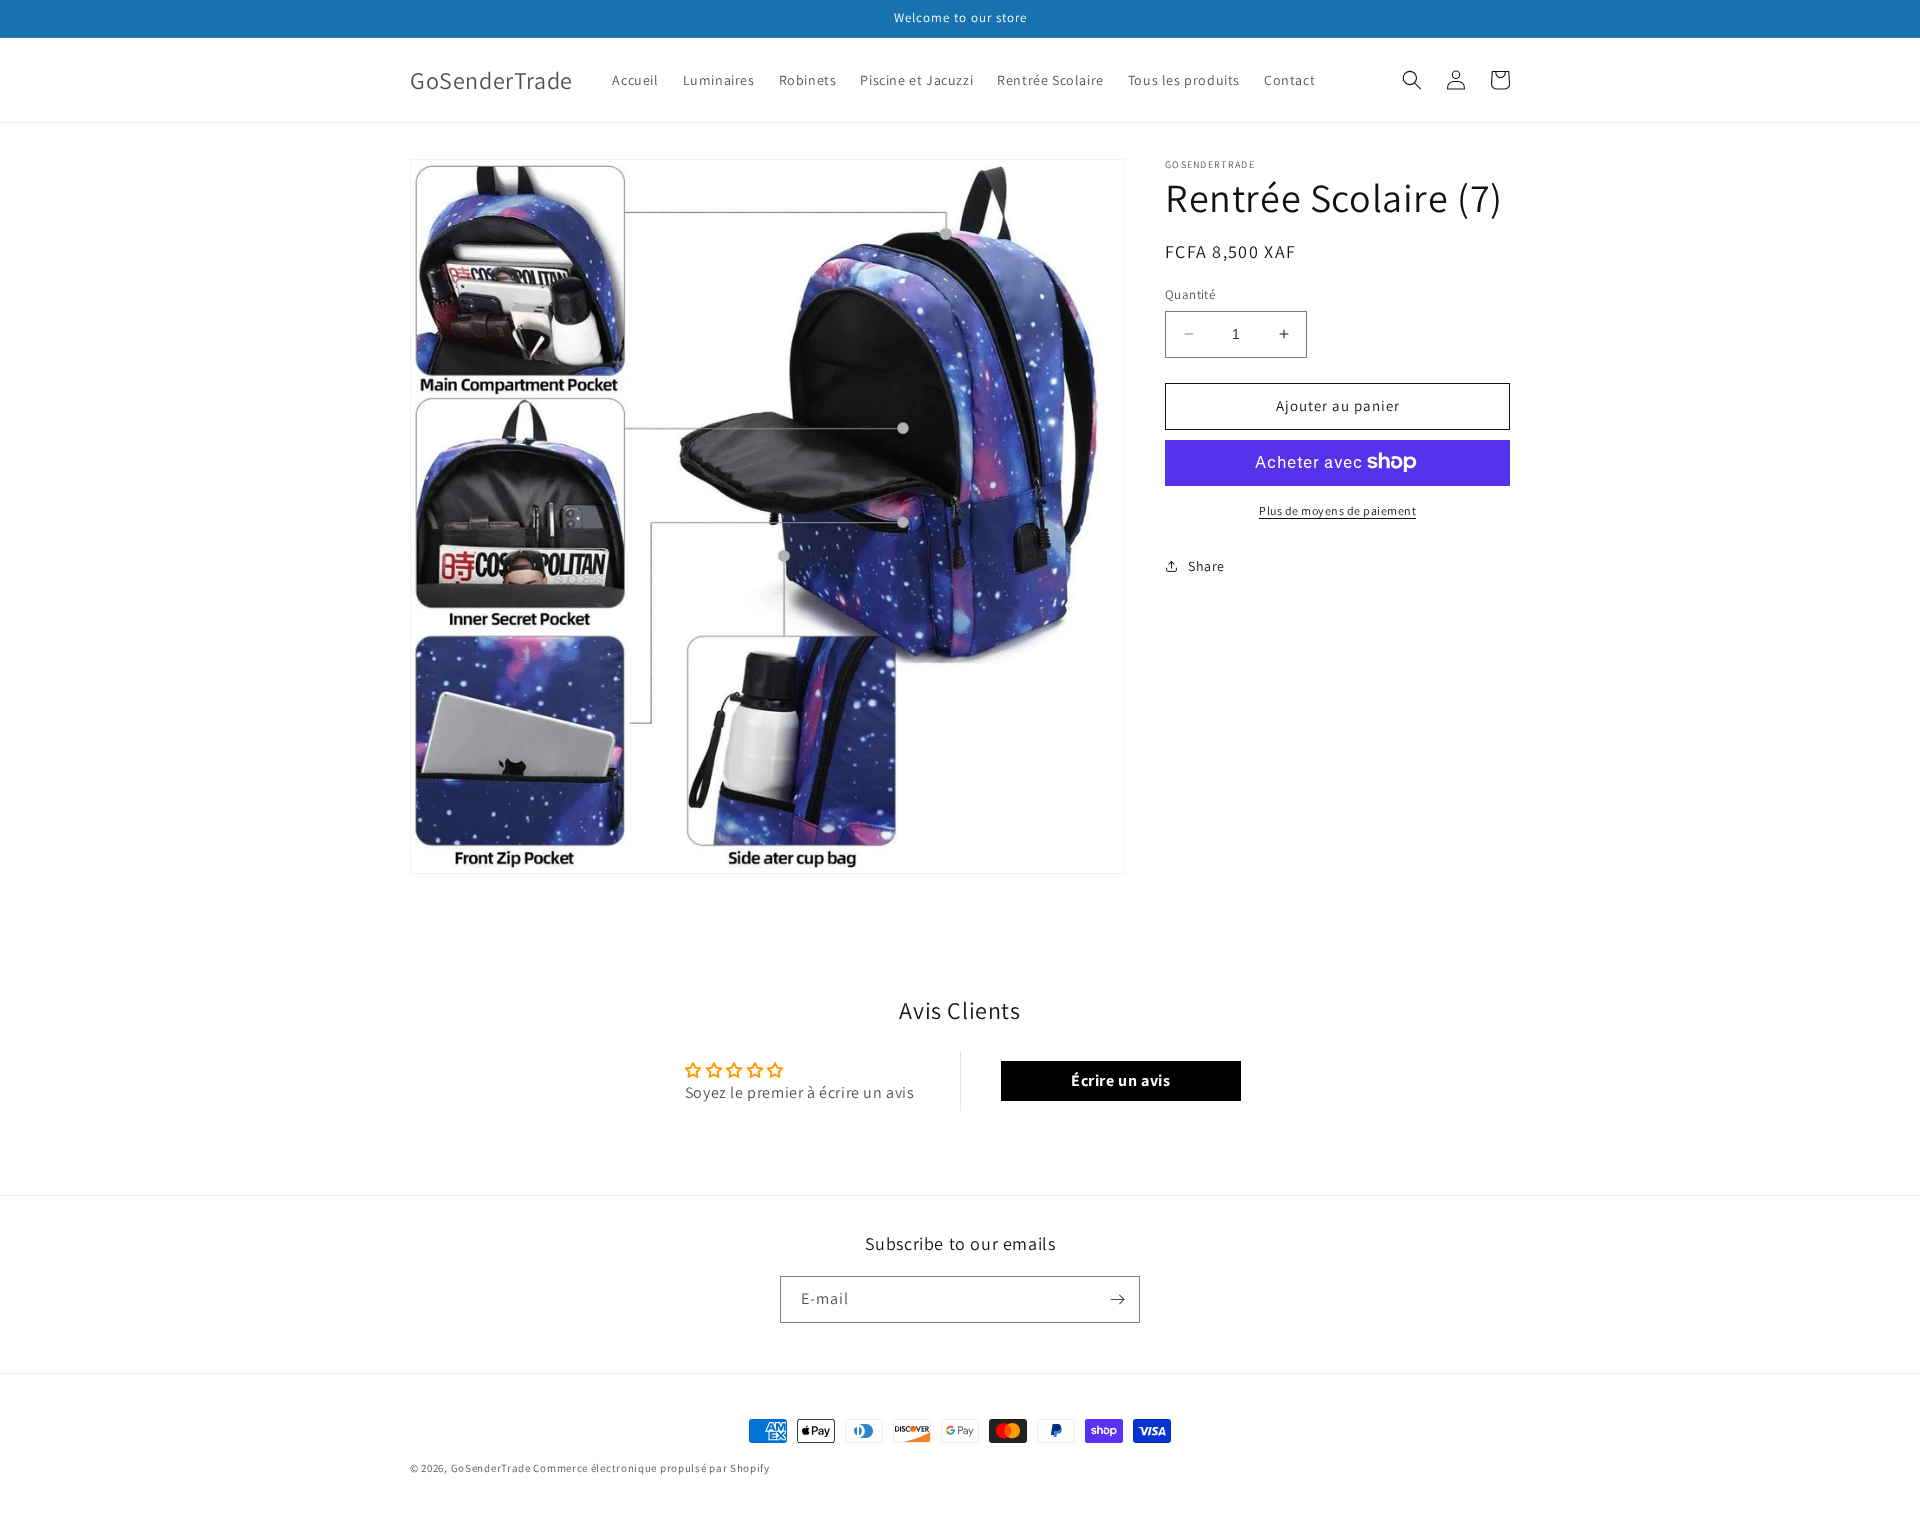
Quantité (1190, 294)
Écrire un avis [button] (1120, 1080)
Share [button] (1206, 566)
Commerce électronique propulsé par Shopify (651, 1468)
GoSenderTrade (491, 1468)
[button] (1412, 80)
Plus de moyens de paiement (1337, 509)
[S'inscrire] (1117, 1299)
